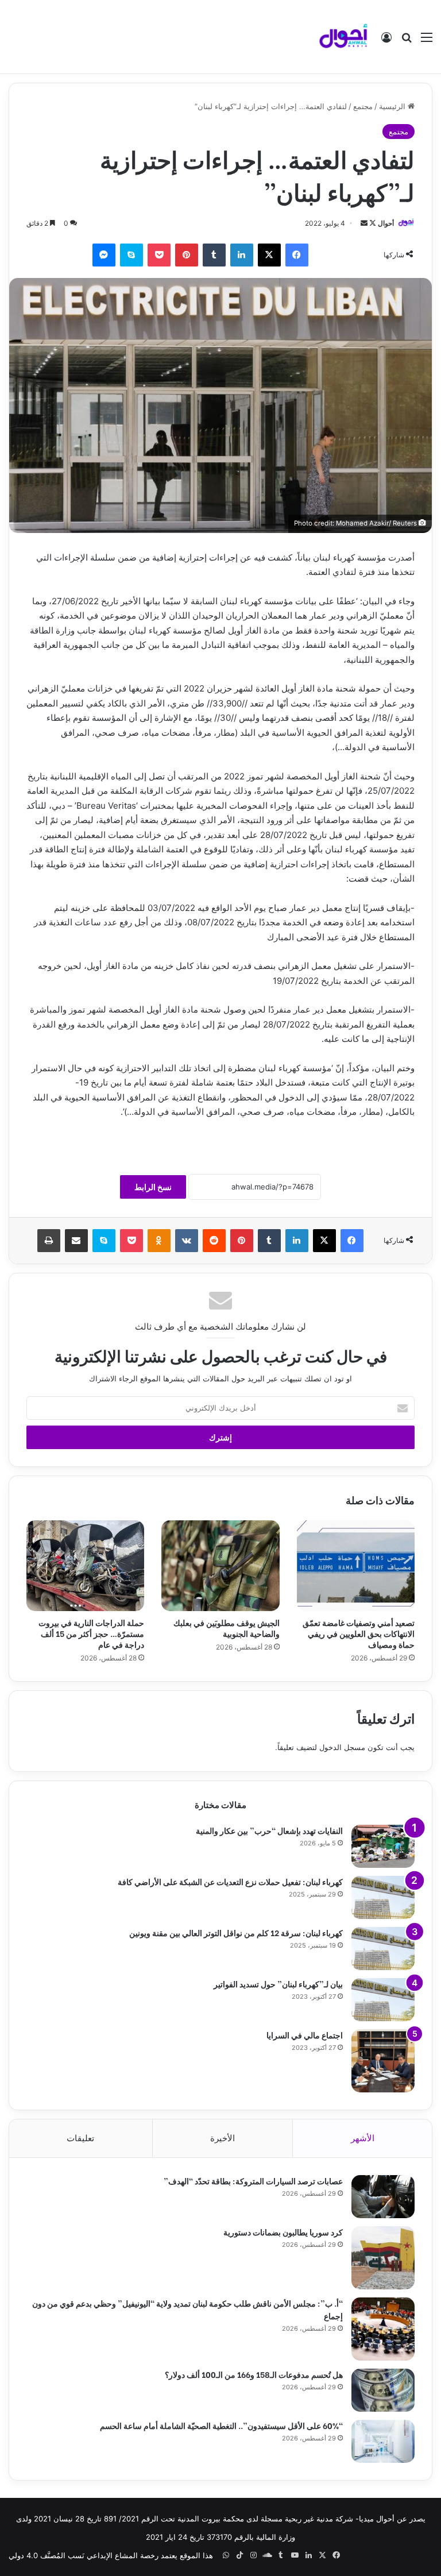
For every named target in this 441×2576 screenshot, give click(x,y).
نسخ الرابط (153, 1187)
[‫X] (269, 255)
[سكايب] (131, 255)
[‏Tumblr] (214, 255)
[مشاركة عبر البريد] (76, 1241)
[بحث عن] (407, 41)
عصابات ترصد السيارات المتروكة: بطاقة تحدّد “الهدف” (253, 2181)
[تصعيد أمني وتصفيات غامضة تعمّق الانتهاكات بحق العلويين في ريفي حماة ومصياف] (356, 1566)
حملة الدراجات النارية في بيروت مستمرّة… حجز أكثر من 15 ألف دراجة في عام (91, 1633)
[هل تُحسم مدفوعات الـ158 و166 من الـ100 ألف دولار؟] (383, 2390)
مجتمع (363, 106)
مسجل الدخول (342, 1747)
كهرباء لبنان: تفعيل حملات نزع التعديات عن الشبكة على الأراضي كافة (230, 1881)
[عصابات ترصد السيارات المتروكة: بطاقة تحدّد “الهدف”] (383, 2197)
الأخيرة (223, 2138)
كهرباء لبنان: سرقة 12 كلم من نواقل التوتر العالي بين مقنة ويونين (236, 1932)
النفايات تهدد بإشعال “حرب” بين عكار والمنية (269, 1830)
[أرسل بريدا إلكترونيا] (364, 223)
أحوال (386, 223)
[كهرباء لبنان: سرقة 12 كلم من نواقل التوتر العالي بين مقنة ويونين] (383, 1949)
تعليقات (80, 2138)
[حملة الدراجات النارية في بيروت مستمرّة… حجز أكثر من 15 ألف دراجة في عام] (85, 1566)
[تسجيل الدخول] (386, 41)
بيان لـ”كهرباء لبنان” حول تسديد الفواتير (278, 1984)
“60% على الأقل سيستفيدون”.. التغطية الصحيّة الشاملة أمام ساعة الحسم (221, 2425)
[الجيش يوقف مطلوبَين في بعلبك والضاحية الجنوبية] (220, 1566)
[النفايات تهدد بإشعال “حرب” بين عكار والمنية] (383, 1846)
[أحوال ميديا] (343, 37)
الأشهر (363, 2138)
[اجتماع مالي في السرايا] (383, 2061)
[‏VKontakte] (187, 1241)
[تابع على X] (372, 223)
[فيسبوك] (297, 255)
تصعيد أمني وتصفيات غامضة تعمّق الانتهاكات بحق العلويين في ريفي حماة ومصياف (359, 1633)
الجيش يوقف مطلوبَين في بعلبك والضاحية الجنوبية (227, 1628)
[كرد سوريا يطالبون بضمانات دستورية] (383, 2258)
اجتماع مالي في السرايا (305, 2035)
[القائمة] (427, 41)
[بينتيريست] (187, 255)
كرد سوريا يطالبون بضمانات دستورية (283, 2232)
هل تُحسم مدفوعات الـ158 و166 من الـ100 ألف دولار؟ (254, 2374)
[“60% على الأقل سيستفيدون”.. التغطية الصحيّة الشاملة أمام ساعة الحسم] (383, 2441)
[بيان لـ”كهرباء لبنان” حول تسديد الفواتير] (383, 2000)
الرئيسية (393, 106)
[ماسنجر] (104, 255)
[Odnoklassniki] (159, 1241)
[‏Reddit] (214, 1241)
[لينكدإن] (242, 255)
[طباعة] (49, 1241)
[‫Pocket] (159, 255)
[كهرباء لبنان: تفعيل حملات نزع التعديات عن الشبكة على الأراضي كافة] (383, 1897)
